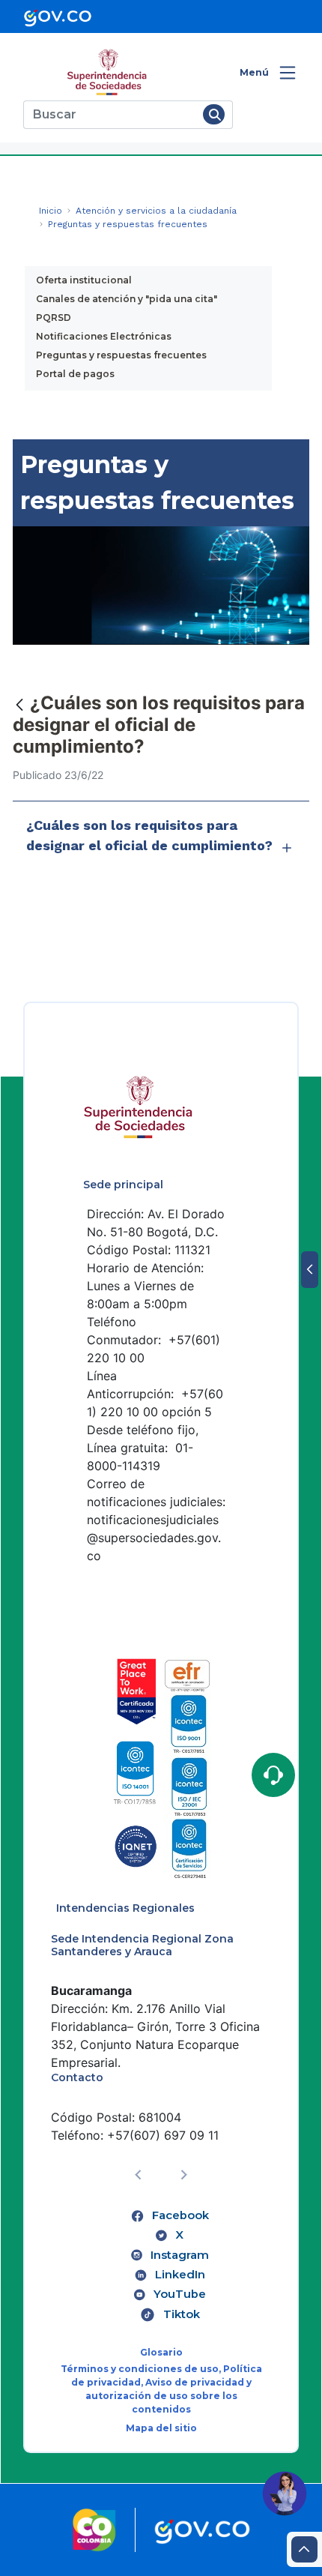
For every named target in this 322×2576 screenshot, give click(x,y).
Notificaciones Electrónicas (104, 336)
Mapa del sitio (161, 2428)
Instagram (180, 2255)
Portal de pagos (75, 374)
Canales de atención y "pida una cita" (127, 299)
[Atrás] (19, 704)
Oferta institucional (84, 280)
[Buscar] (214, 114)
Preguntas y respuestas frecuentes (121, 355)
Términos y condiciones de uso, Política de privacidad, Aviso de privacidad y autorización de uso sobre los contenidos (161, 2389)
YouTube (180, 2294)
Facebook (180, 2215)
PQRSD (54, 318)
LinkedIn (180, 2275)
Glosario (161, 2352)
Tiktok (182, 2314)
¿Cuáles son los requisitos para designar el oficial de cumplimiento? (149, 835)
